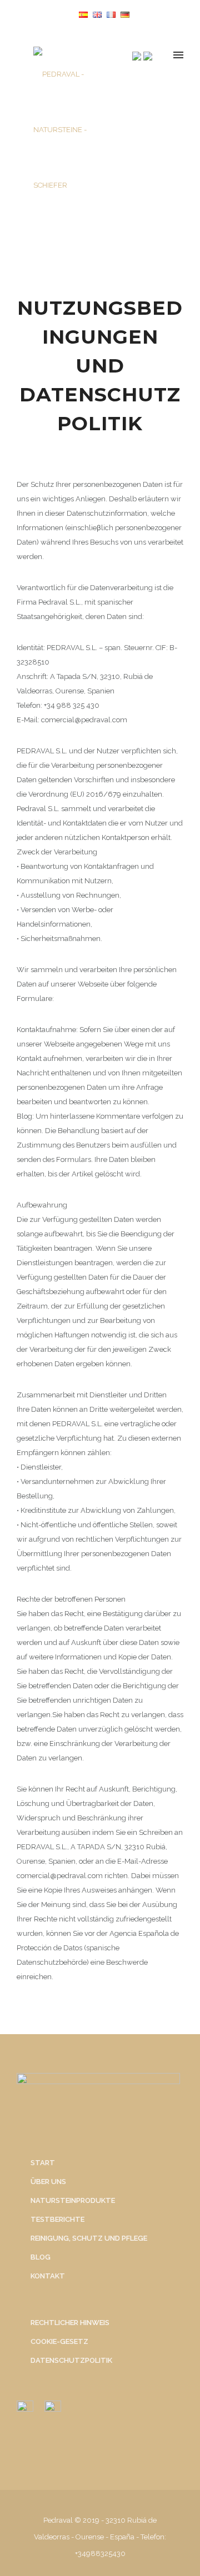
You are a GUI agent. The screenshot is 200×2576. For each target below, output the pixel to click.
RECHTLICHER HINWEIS (70, 2323)
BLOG (41, 2257)
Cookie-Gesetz (59, 2341)
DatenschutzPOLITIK (71, 2360)
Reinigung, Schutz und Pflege (89, 2238)
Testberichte (57, 2219)
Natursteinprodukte (73, 2200)
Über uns (48, 2182)
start (43, 2163)
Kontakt (48, 2276)
